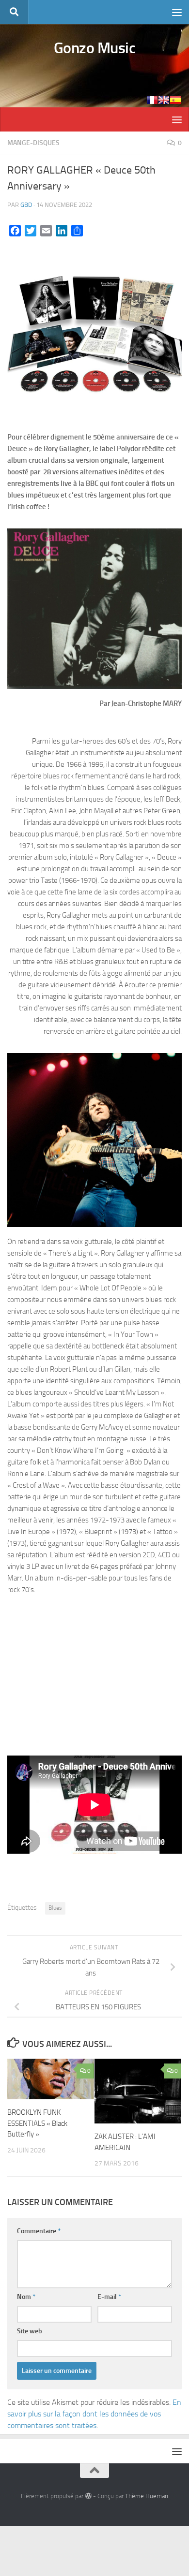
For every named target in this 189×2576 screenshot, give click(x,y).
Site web (30, 2331)
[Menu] (177, 12)
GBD (26, 205)
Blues (55, 1908)
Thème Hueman (147, 2496)
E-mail (109, 2297)
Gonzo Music (95, 48)
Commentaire (39, 2231)
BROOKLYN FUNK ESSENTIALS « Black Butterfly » (37, 2123)
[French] (152, 100)
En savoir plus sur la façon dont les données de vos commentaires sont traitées (94, 2414)
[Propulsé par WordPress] (88, 2496)
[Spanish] (175, 100)
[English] (164, 100)
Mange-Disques (33, 143)
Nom (26, 2297)
